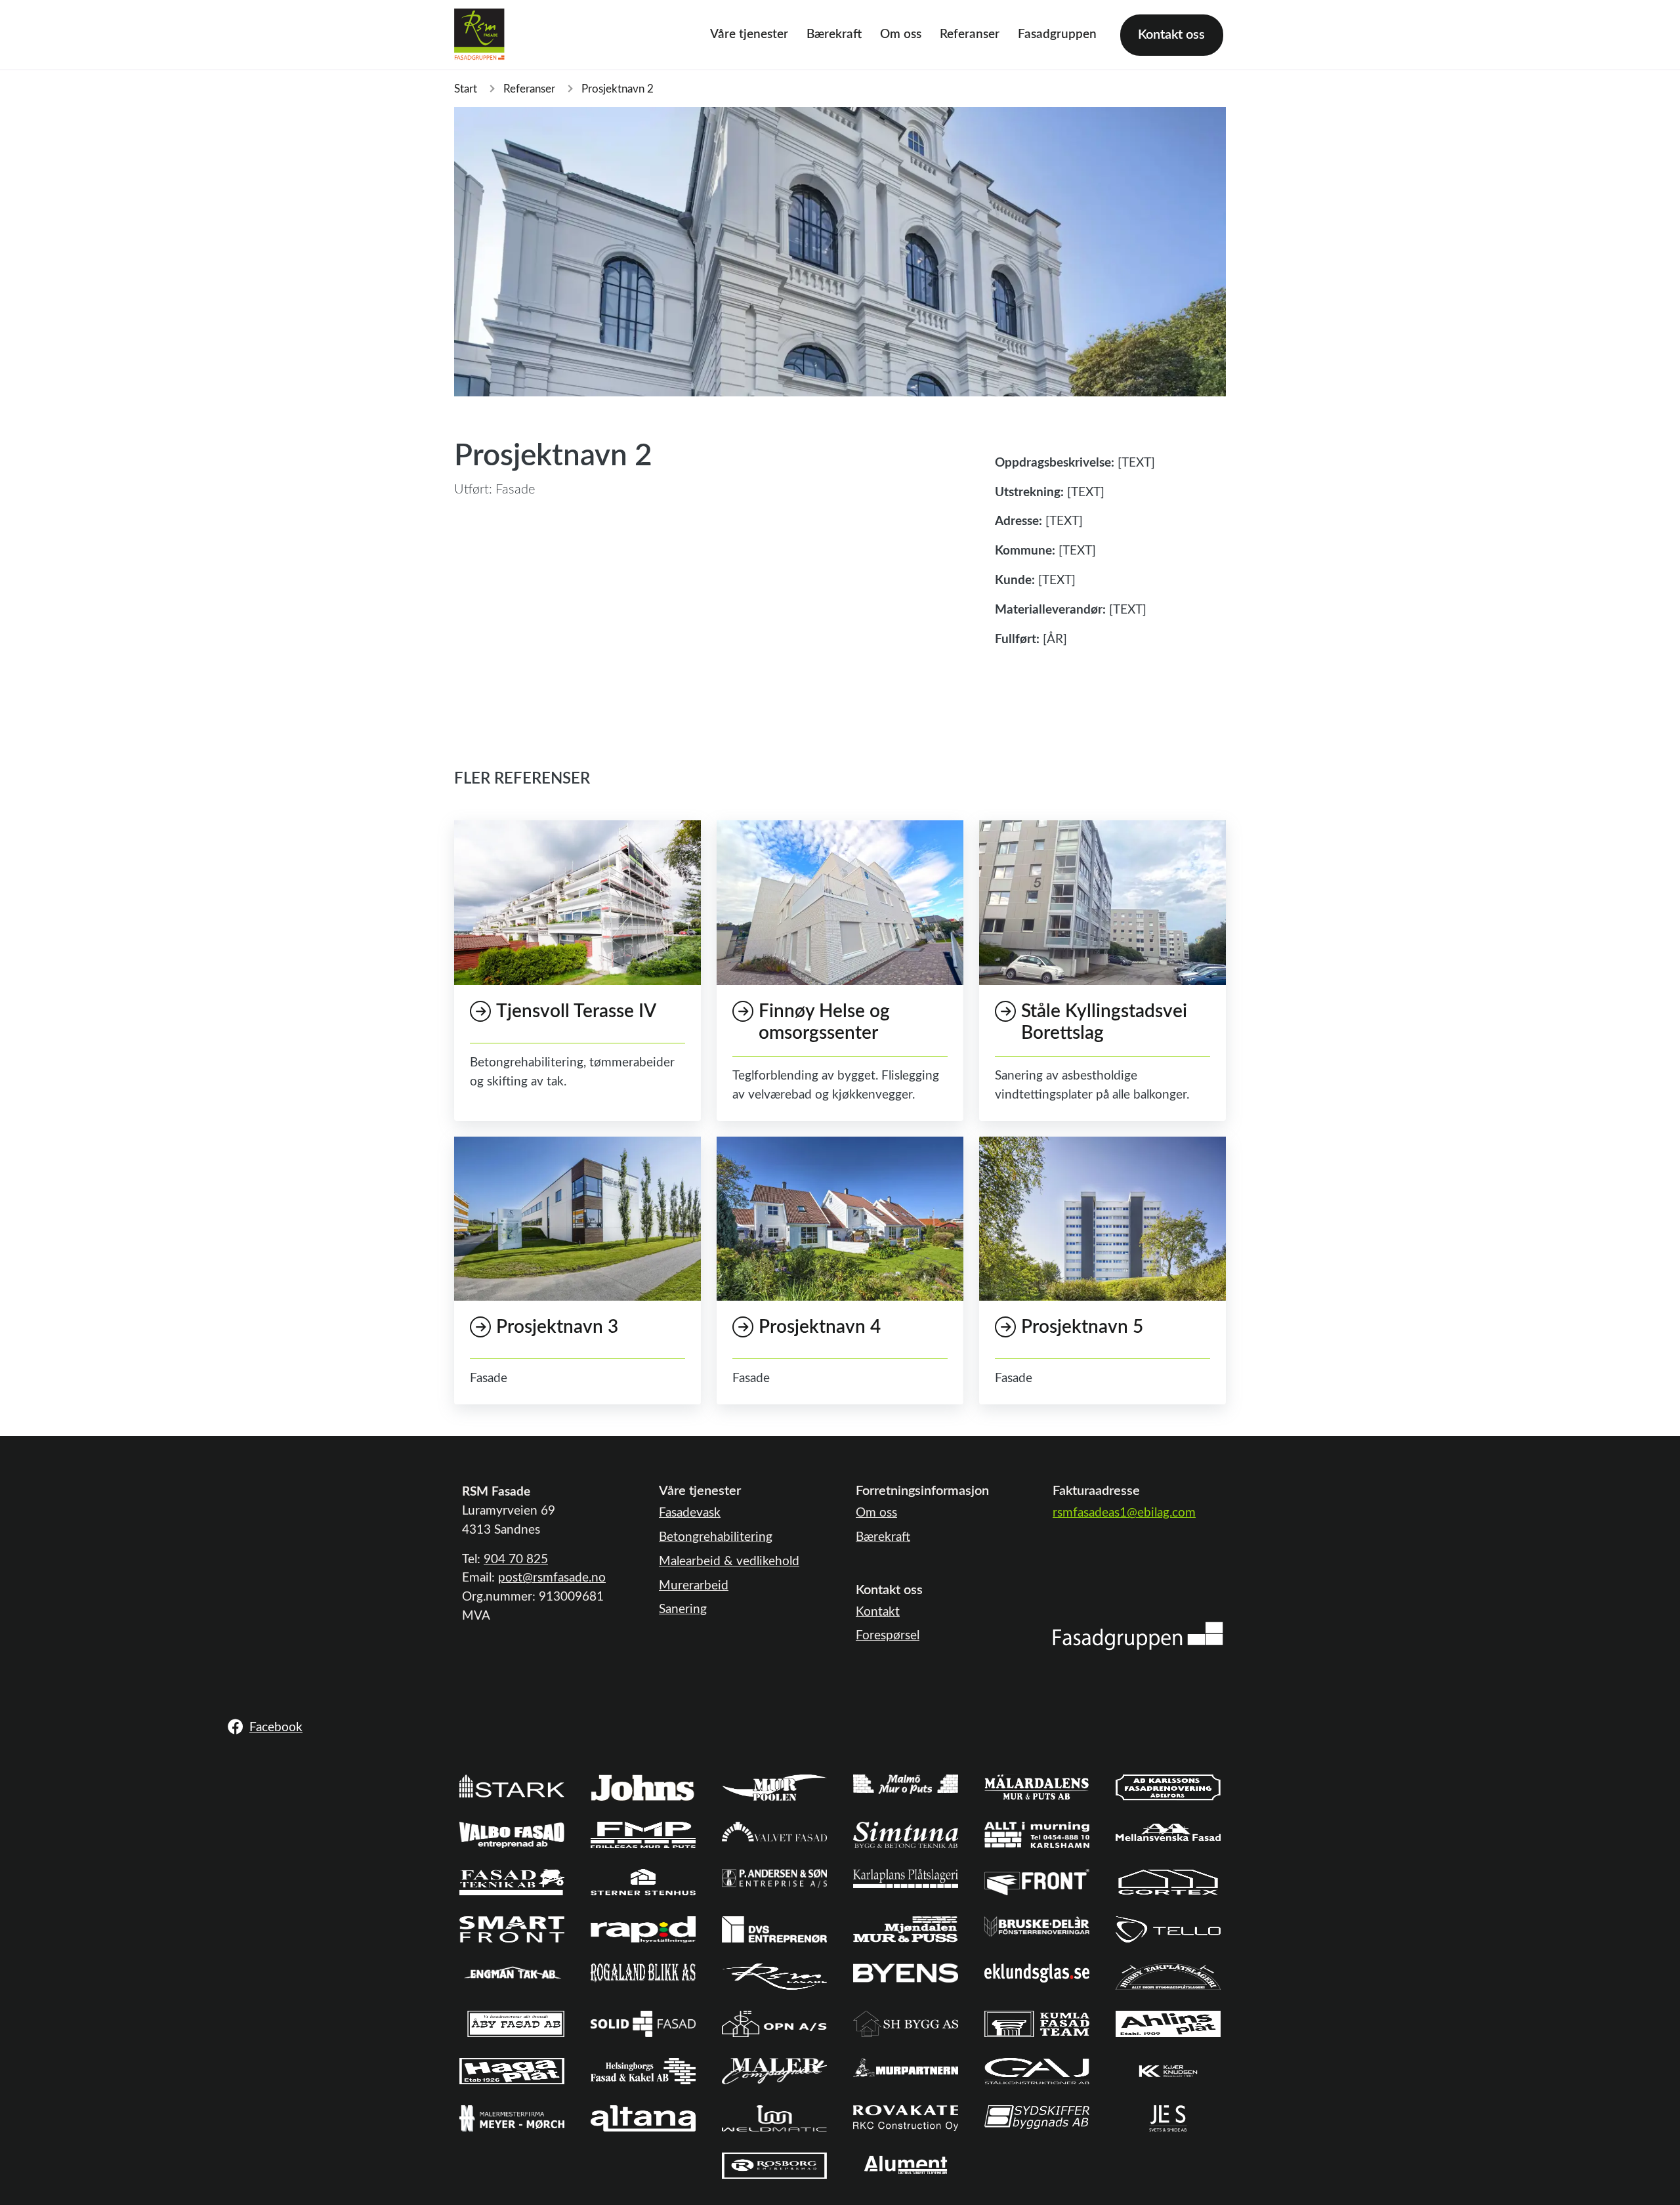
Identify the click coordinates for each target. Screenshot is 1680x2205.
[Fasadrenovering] (1138, 1636)
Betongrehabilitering (716, 1537)
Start (466, 89)
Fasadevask (690, 1513)
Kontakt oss (1171, 35)
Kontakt (878, 1612)
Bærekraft (834, 34)
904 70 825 (516, 1560)
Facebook (276, 1728)
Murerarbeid (694, 1586)
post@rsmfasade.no (552, 1578)
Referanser (970, 34)
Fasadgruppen (1057, 34)
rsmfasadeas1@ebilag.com (1124, 1513)
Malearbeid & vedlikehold (729, 1562)
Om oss (901, 34)
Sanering (683, 1609)
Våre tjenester (749, 34)
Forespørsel (888, 1636)
